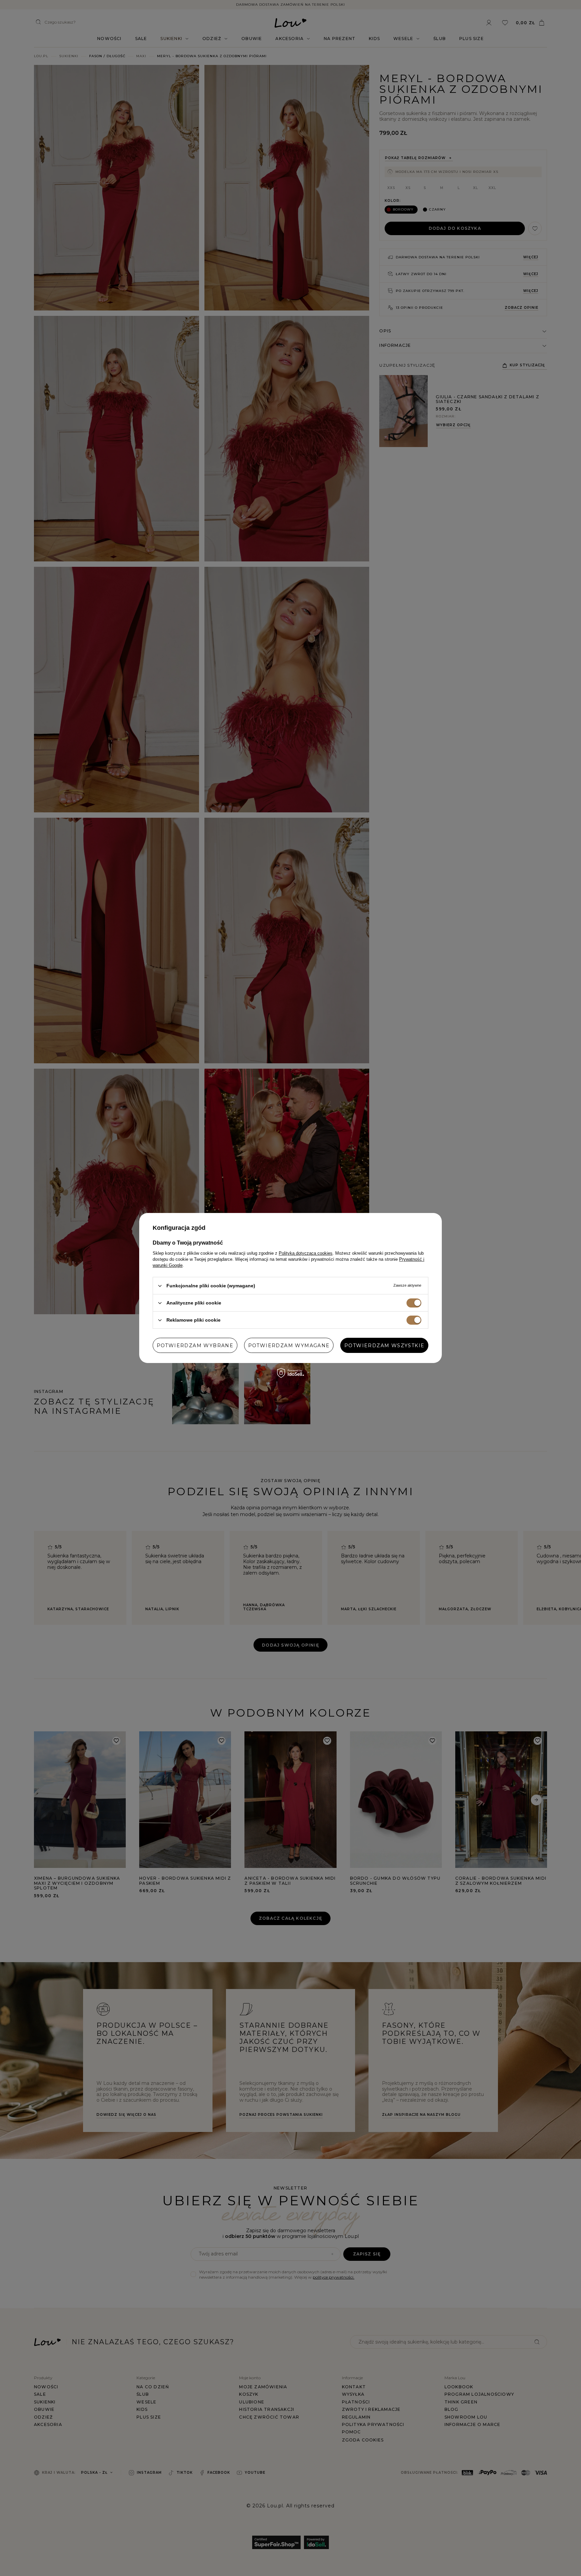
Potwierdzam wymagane (289, 1345)
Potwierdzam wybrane (195, 1345)
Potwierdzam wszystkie (384, 1345)
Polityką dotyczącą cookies (306, 1253)
